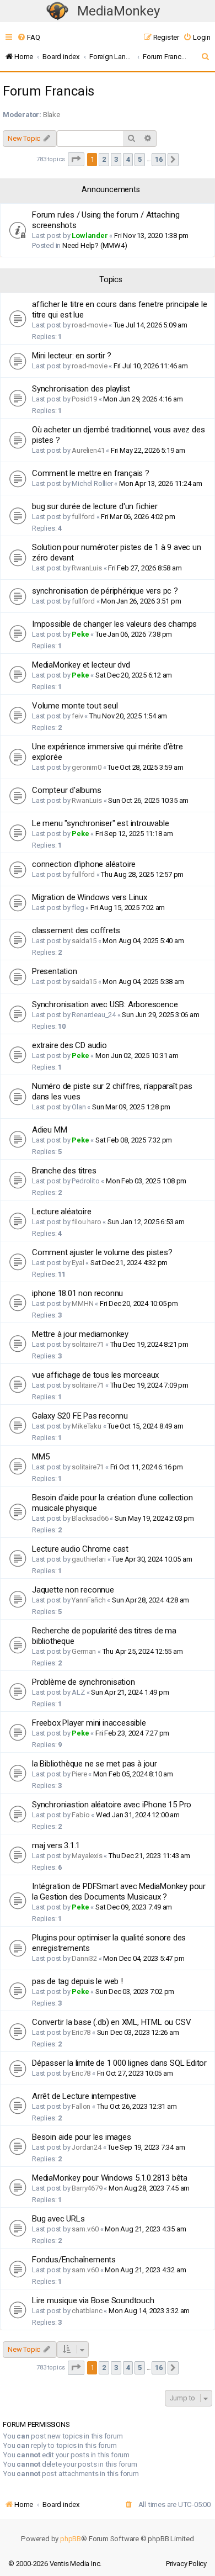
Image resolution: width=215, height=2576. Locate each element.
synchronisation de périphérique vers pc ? (105, 591)
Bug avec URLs (58, 2219)
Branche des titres (64, 1171)
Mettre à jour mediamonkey (80, 1334)
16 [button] (159, 159)
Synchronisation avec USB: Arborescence (105, 1004)
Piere (79, 1774)
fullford (83, 517)
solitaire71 (88, 1344)
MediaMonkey (119, 11)
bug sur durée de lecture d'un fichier (95, 506)
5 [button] (140, 159)
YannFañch (88, 1600)
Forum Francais (49, 91)
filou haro (86, 1222)
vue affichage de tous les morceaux (95, 1375)
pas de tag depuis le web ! (77, 1981)
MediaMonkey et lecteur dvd (81, 665)
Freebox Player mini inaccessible (89, 1723)
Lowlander (90, 236)
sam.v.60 (85, 2229)
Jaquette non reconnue (73, 1590)
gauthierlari (89, 1559)
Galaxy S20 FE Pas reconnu (80, 1416)
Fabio (80, 1815)
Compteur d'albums (67, 790)
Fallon (81, 2106)
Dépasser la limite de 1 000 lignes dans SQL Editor (119, 2063)
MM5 (41, 1457)
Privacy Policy (186, 2564)
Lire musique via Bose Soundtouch (93, 2300)
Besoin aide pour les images (82, 2137)
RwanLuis (87, 568)
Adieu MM (49, 1130)
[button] (76, 159)
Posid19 (84, 399)
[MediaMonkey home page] (57, 11)
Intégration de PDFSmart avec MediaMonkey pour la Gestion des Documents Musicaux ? (119, 1892)
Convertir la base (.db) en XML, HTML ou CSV (111, 2022)
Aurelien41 (88, 450)
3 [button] (116, 159)
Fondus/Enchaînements (74, 2260)
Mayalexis (87, 1856)
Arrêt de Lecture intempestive (84, 2096)
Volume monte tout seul (75, 706)
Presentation (55, 971)
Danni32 (84, 1958)
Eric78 (81, 2032)
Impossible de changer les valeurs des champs (114, 624)
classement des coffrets (76, 930)
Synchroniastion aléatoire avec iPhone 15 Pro (112, 1805)
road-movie (89, 325)
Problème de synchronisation (84, 1682)
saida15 (84, 941)
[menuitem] (28, 37)
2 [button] (104, 159)
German (84, 1651)
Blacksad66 (90, 1518)
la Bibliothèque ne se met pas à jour (95, 1764)
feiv (77, 716)
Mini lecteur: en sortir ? (72, 356)
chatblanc (87, 2311)
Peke (80, 634)
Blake (52, 115)
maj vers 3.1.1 (56, 1845)
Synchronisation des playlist (81, 389)
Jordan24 (86, 2147)
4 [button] (128, 159)
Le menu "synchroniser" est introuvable (100, 823)
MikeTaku (86, 1426)
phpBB (71, 2539)
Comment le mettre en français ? (91, 473)
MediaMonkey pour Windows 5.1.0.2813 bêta (110, 2178)
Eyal (78, 1263)
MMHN (82, 1303)
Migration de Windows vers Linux (90, 897)
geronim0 (86, 767)
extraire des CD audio (69, 1045)
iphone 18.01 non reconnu (77, 1293)
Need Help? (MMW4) (95, 245)
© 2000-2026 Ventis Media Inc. (55, 2564)
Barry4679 (87, 2188)
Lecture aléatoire (62, 1212)
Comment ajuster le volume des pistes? (102, 1252)
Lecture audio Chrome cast (80, 1549)
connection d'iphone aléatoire (84, 864)
